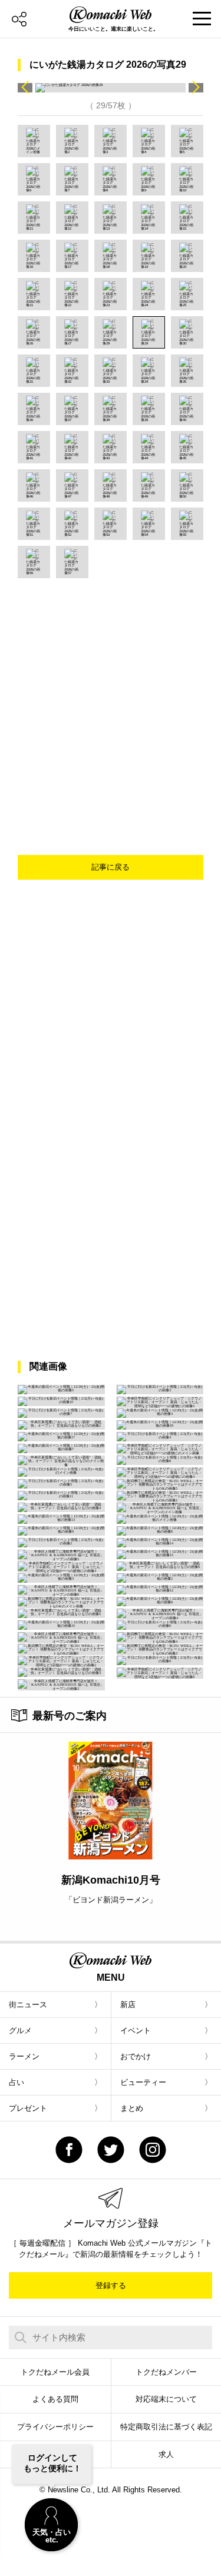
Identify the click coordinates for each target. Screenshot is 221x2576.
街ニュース (28, 2005)
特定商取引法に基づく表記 (166, 2427)
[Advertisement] (111, 694)
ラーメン (24, 2056)
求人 (166, 2454)
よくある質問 (55, 2399)
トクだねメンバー (166, 2372)
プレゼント (28, 2108)
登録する (111, 2285)
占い (17, 2082)
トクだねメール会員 (55, 2372)
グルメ (20, 2030)
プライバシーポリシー (55, 2427)
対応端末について (166, 2399)
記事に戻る (111, 867)
